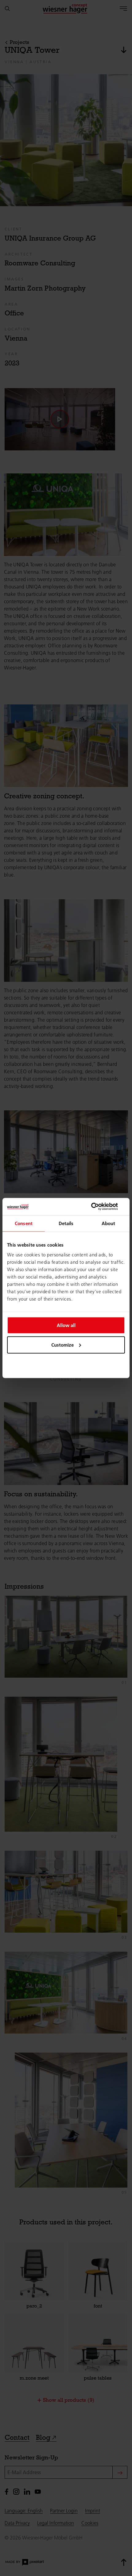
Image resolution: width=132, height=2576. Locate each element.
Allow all (66, 1325)
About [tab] (109, 1223)
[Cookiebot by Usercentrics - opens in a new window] (98, 1207)
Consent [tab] (24, 1223)
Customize (62, 1345)
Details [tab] (66, 1223)
